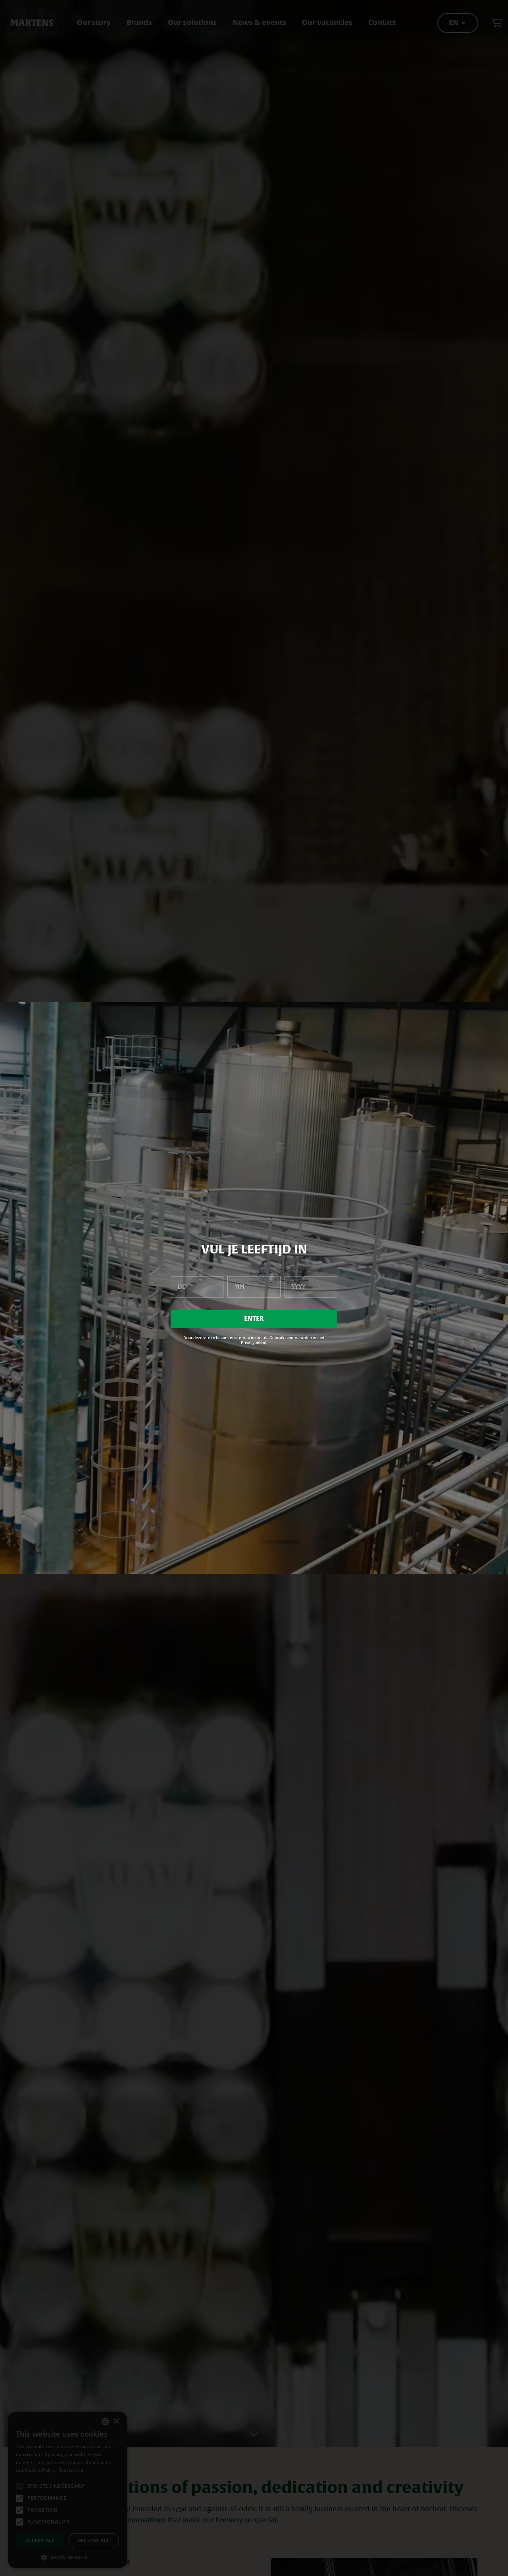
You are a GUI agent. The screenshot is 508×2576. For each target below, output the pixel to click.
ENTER (254, 1319)
